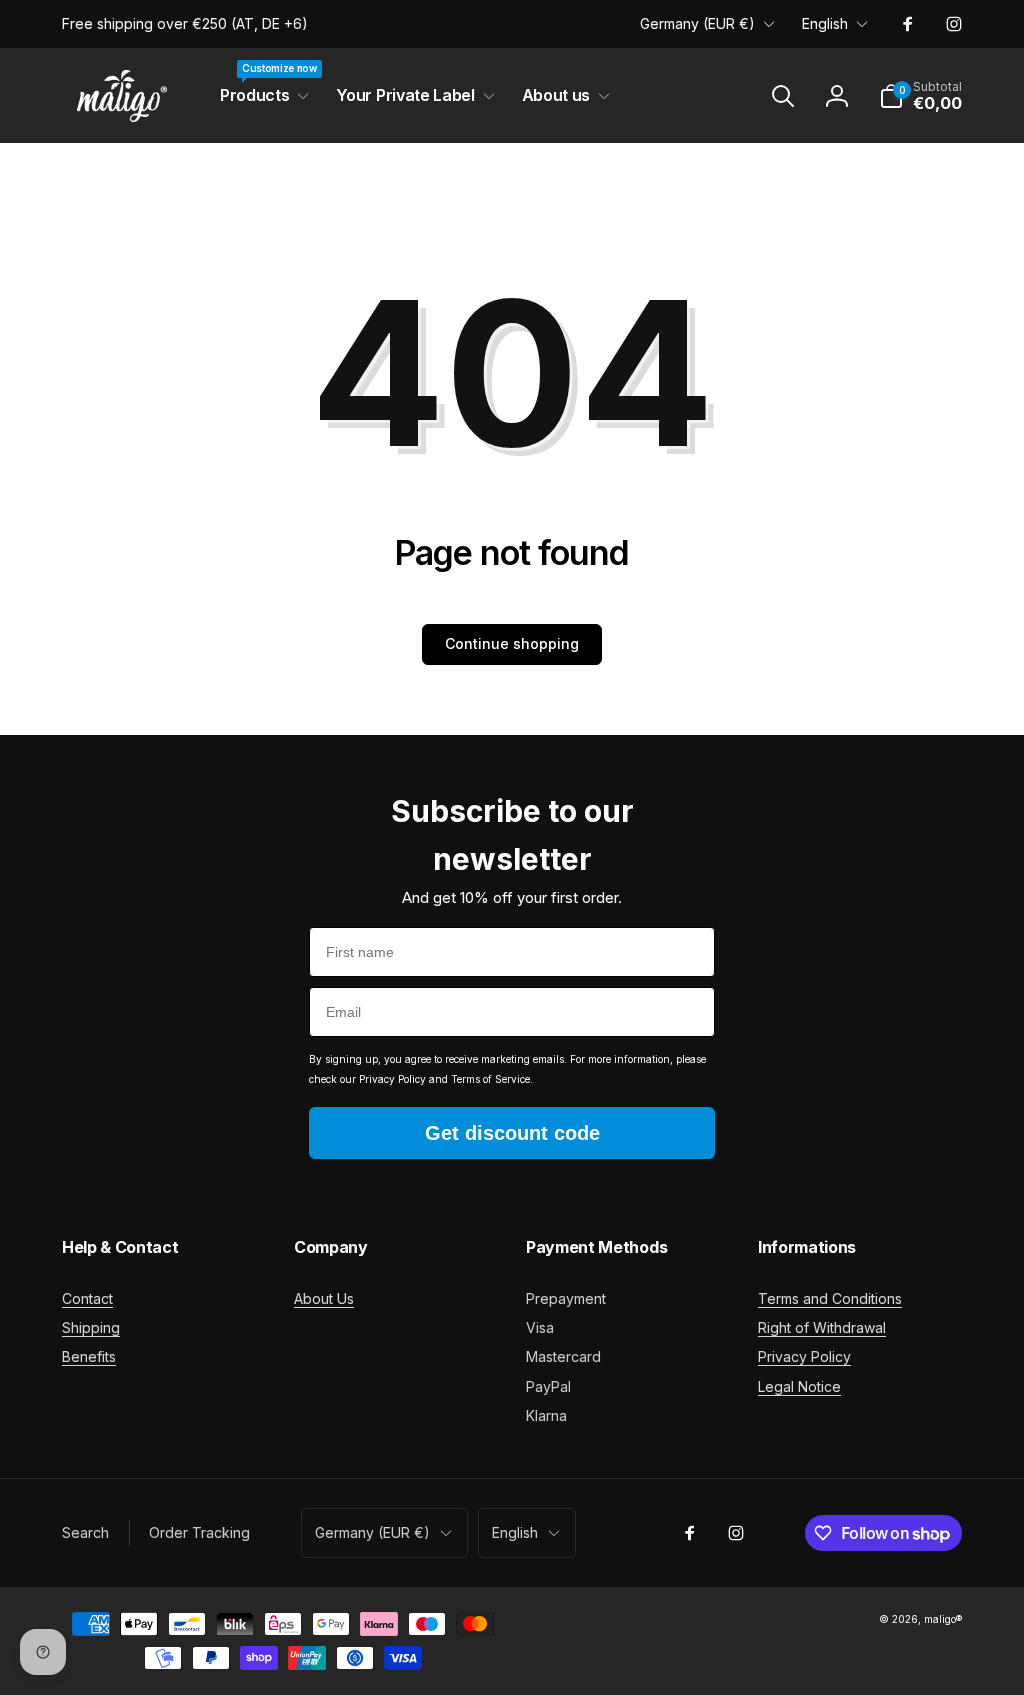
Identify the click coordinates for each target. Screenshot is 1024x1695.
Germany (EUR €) (697, 23)
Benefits (89, 1356)
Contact (87, 1298)
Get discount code (512, 1133)
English (825, 23)
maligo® (943, 1619)
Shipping (91, 1327)
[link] (185, 24)
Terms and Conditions (830, 1298)
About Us (324, 1298)
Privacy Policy (804, 1356)
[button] (260, 95)
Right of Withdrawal (822, 1327)
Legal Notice (799, 1386)
